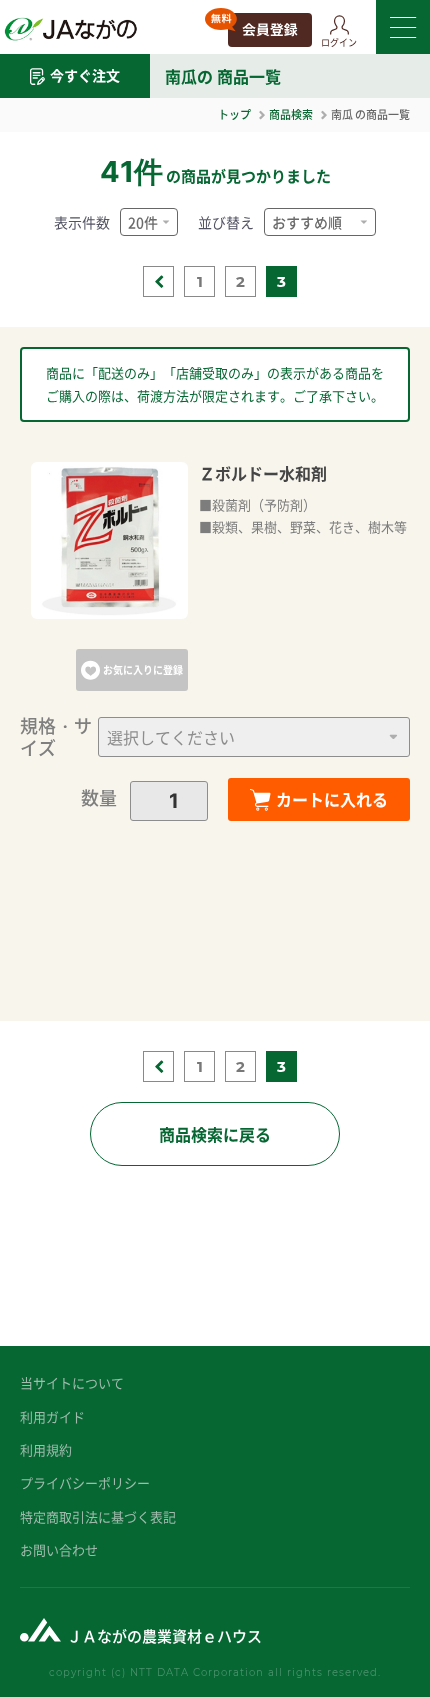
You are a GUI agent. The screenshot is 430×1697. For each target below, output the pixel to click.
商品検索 (291, 114)
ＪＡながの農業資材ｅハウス (164, 1635)
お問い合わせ (59, 1549)
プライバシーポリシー (85, 1482)
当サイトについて (72, 1382)
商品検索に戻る (215, 1134)
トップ (234, 114)
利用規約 (46, 1449)
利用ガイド (52, 1416)
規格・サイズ (56, 736)
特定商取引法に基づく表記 (98, 1516)
